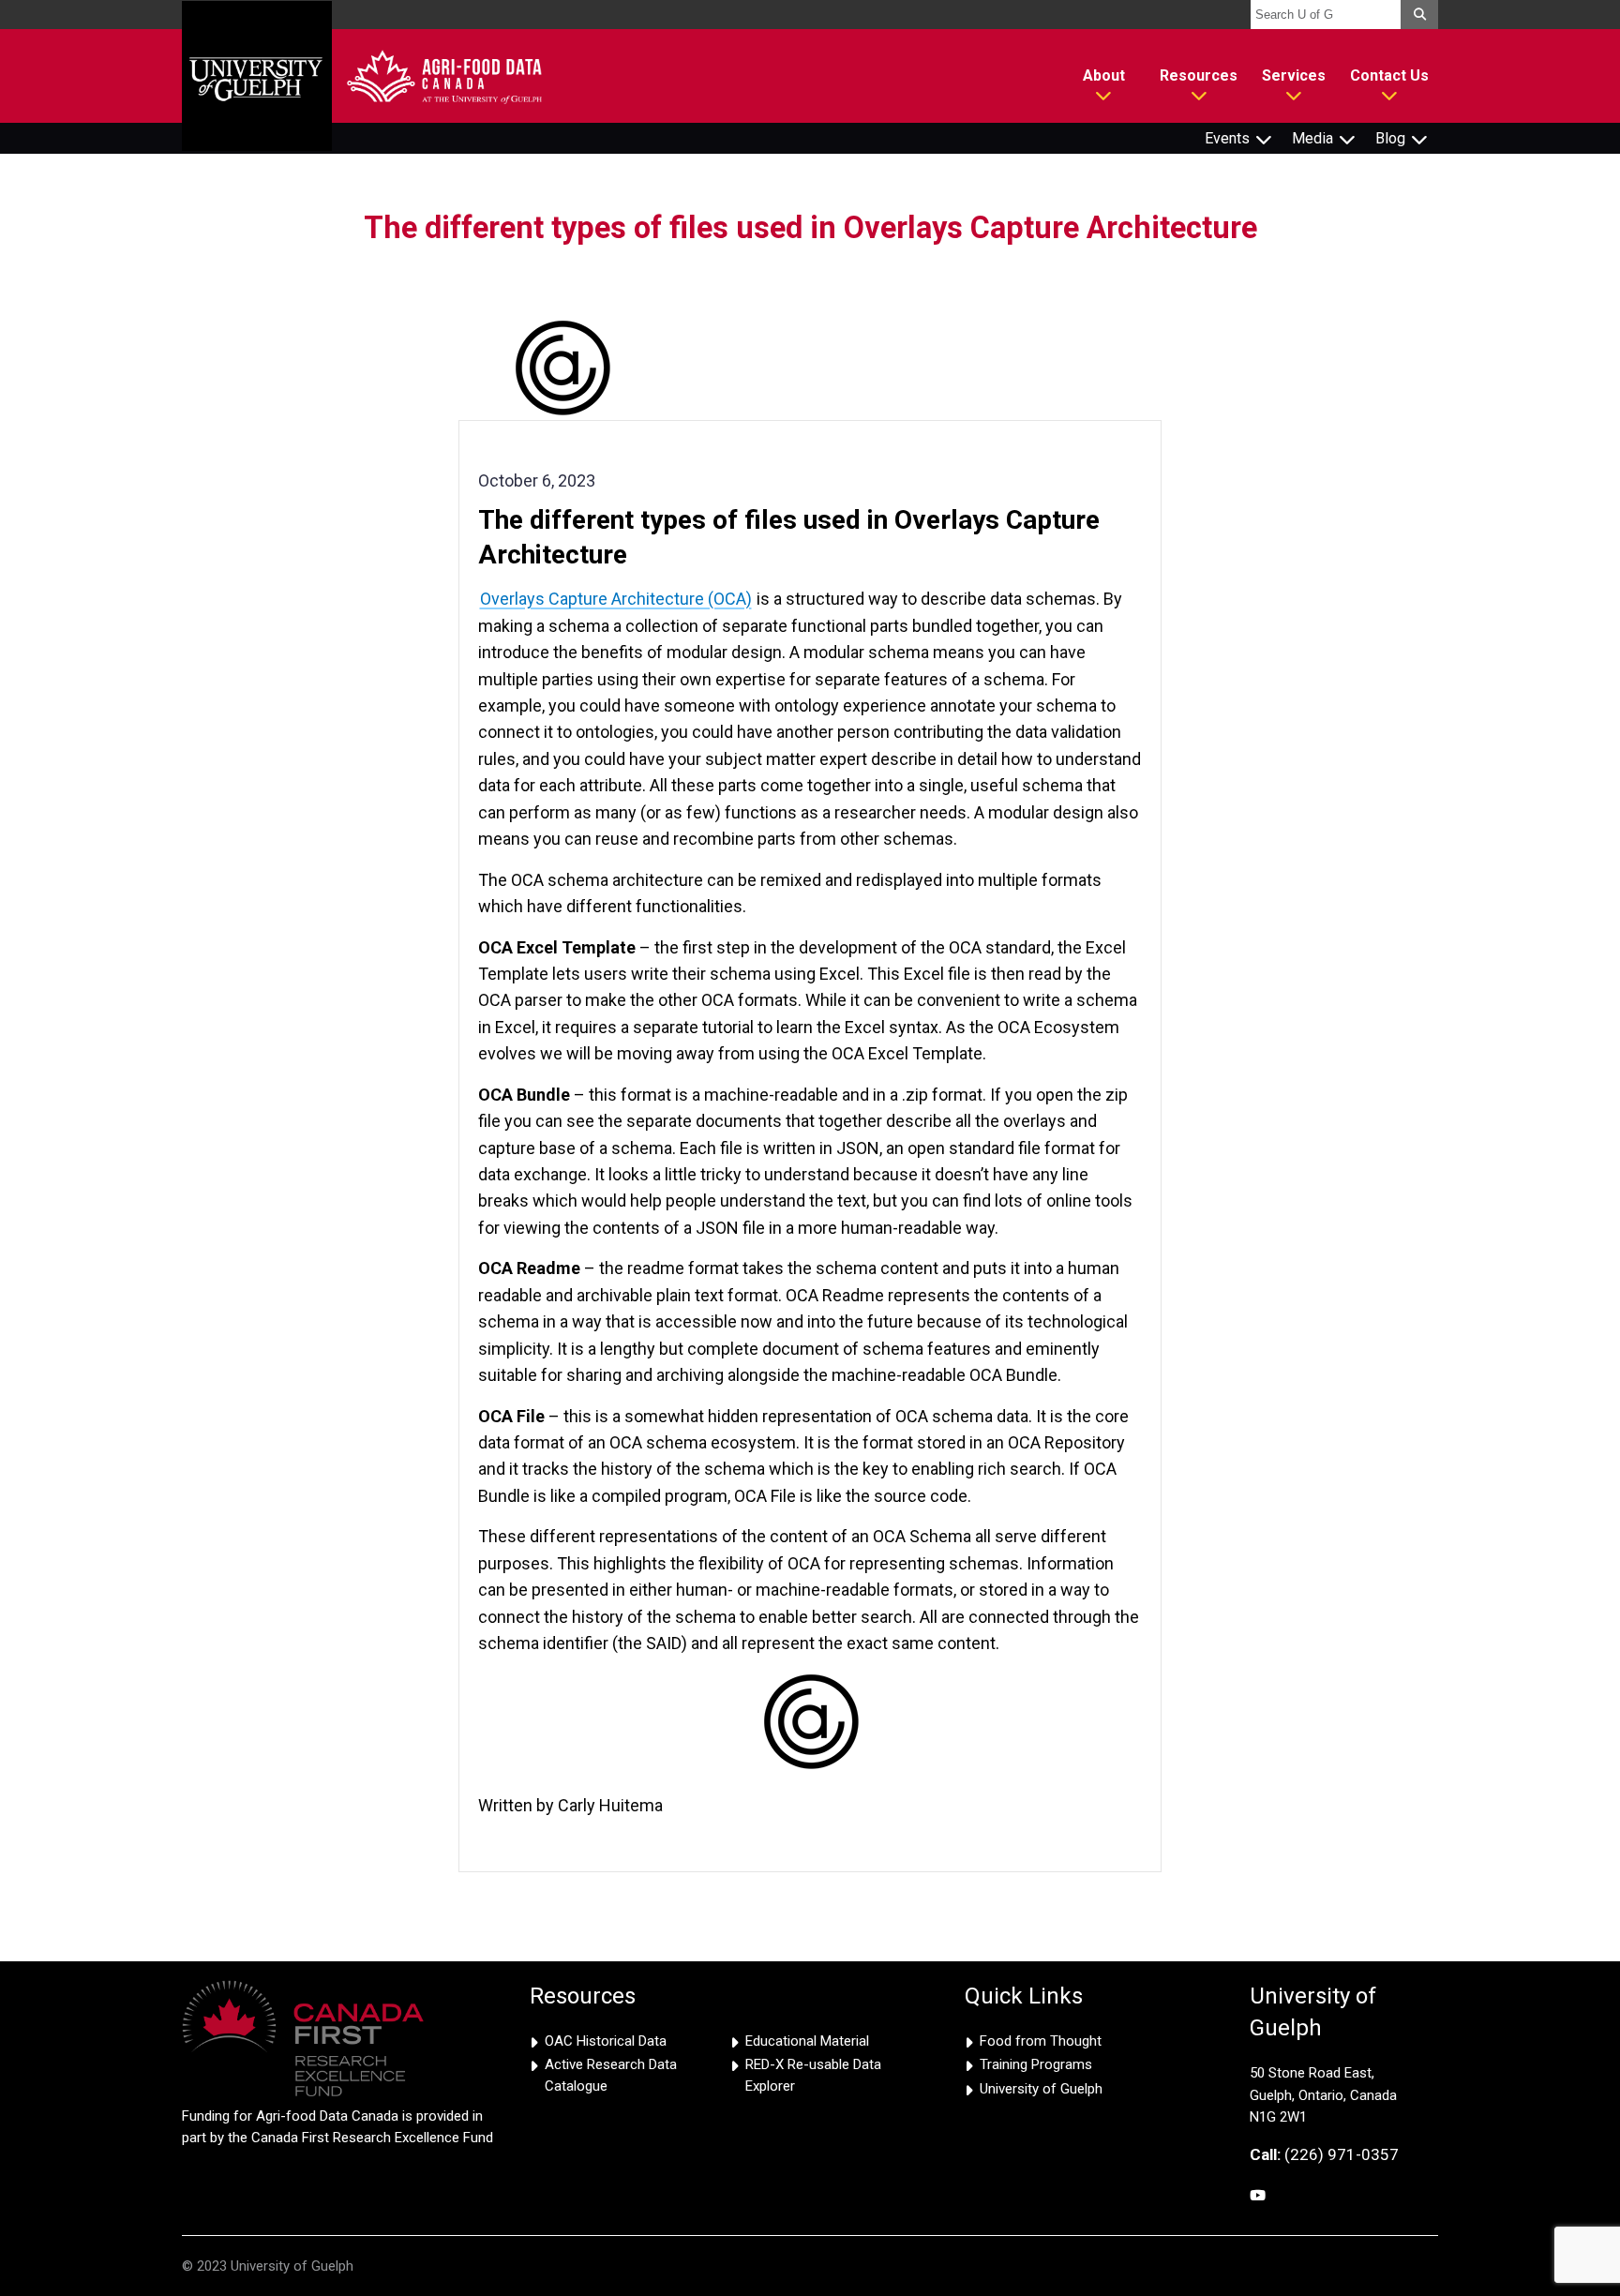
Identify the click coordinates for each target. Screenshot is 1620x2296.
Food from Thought (1041, 2041)
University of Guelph (1041, 2089)
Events (1227, 138)
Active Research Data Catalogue (611, 2075)
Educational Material (807, 2041)
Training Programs (1036, 2064)
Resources (1199, 75)
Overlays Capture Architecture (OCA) (616, 599)
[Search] (1419, 15)
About (1104, 75)
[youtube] (1258, 2196)
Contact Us (1389, 75)
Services (1294, 75)
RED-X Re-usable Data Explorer (813, 2075)
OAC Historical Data (606, 2041)
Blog (1390, 138)
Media (1312, 138)
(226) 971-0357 (1324, 2154)
